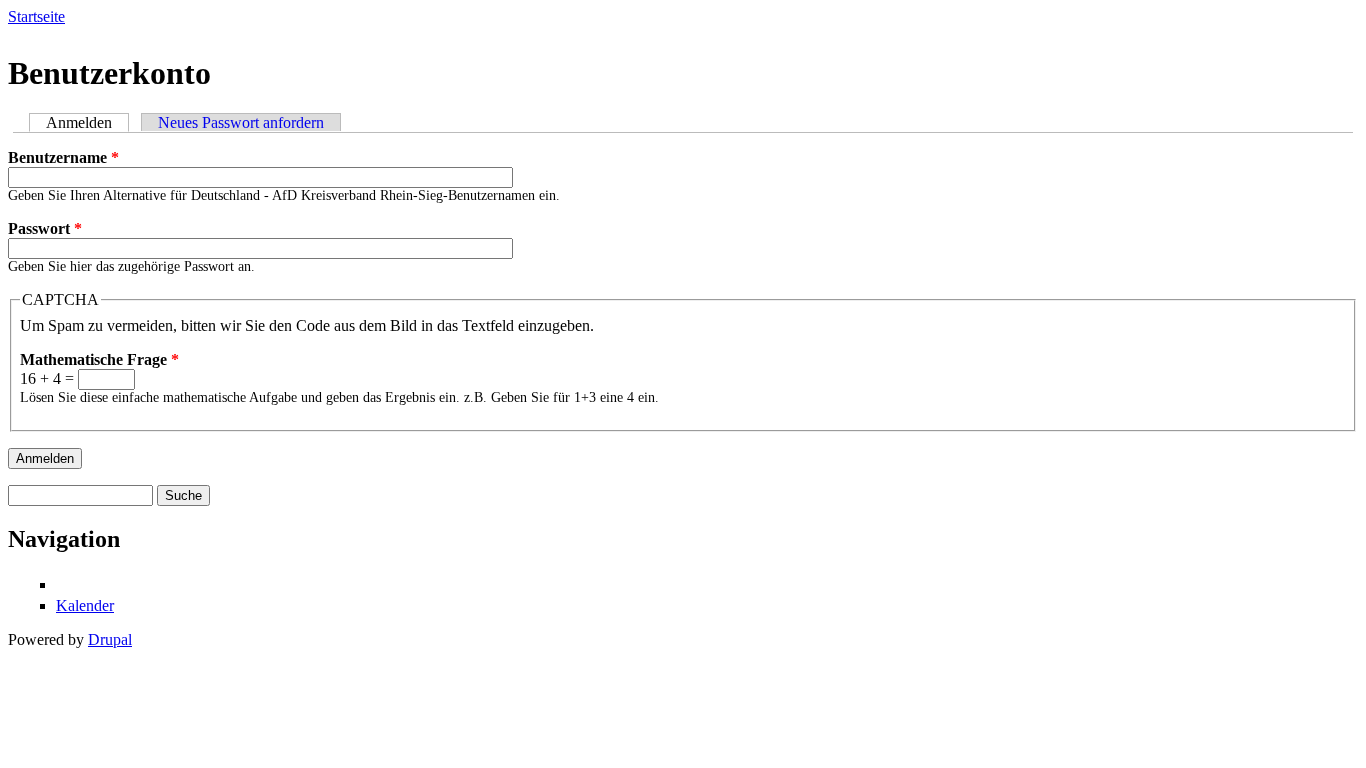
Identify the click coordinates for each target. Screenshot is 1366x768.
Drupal (110, 639)
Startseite (36, 16)
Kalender (85, 605)
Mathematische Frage (99, 359)
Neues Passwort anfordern (241, 122)
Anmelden (87, 122)
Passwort (45, 228)
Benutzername (63, 157)
